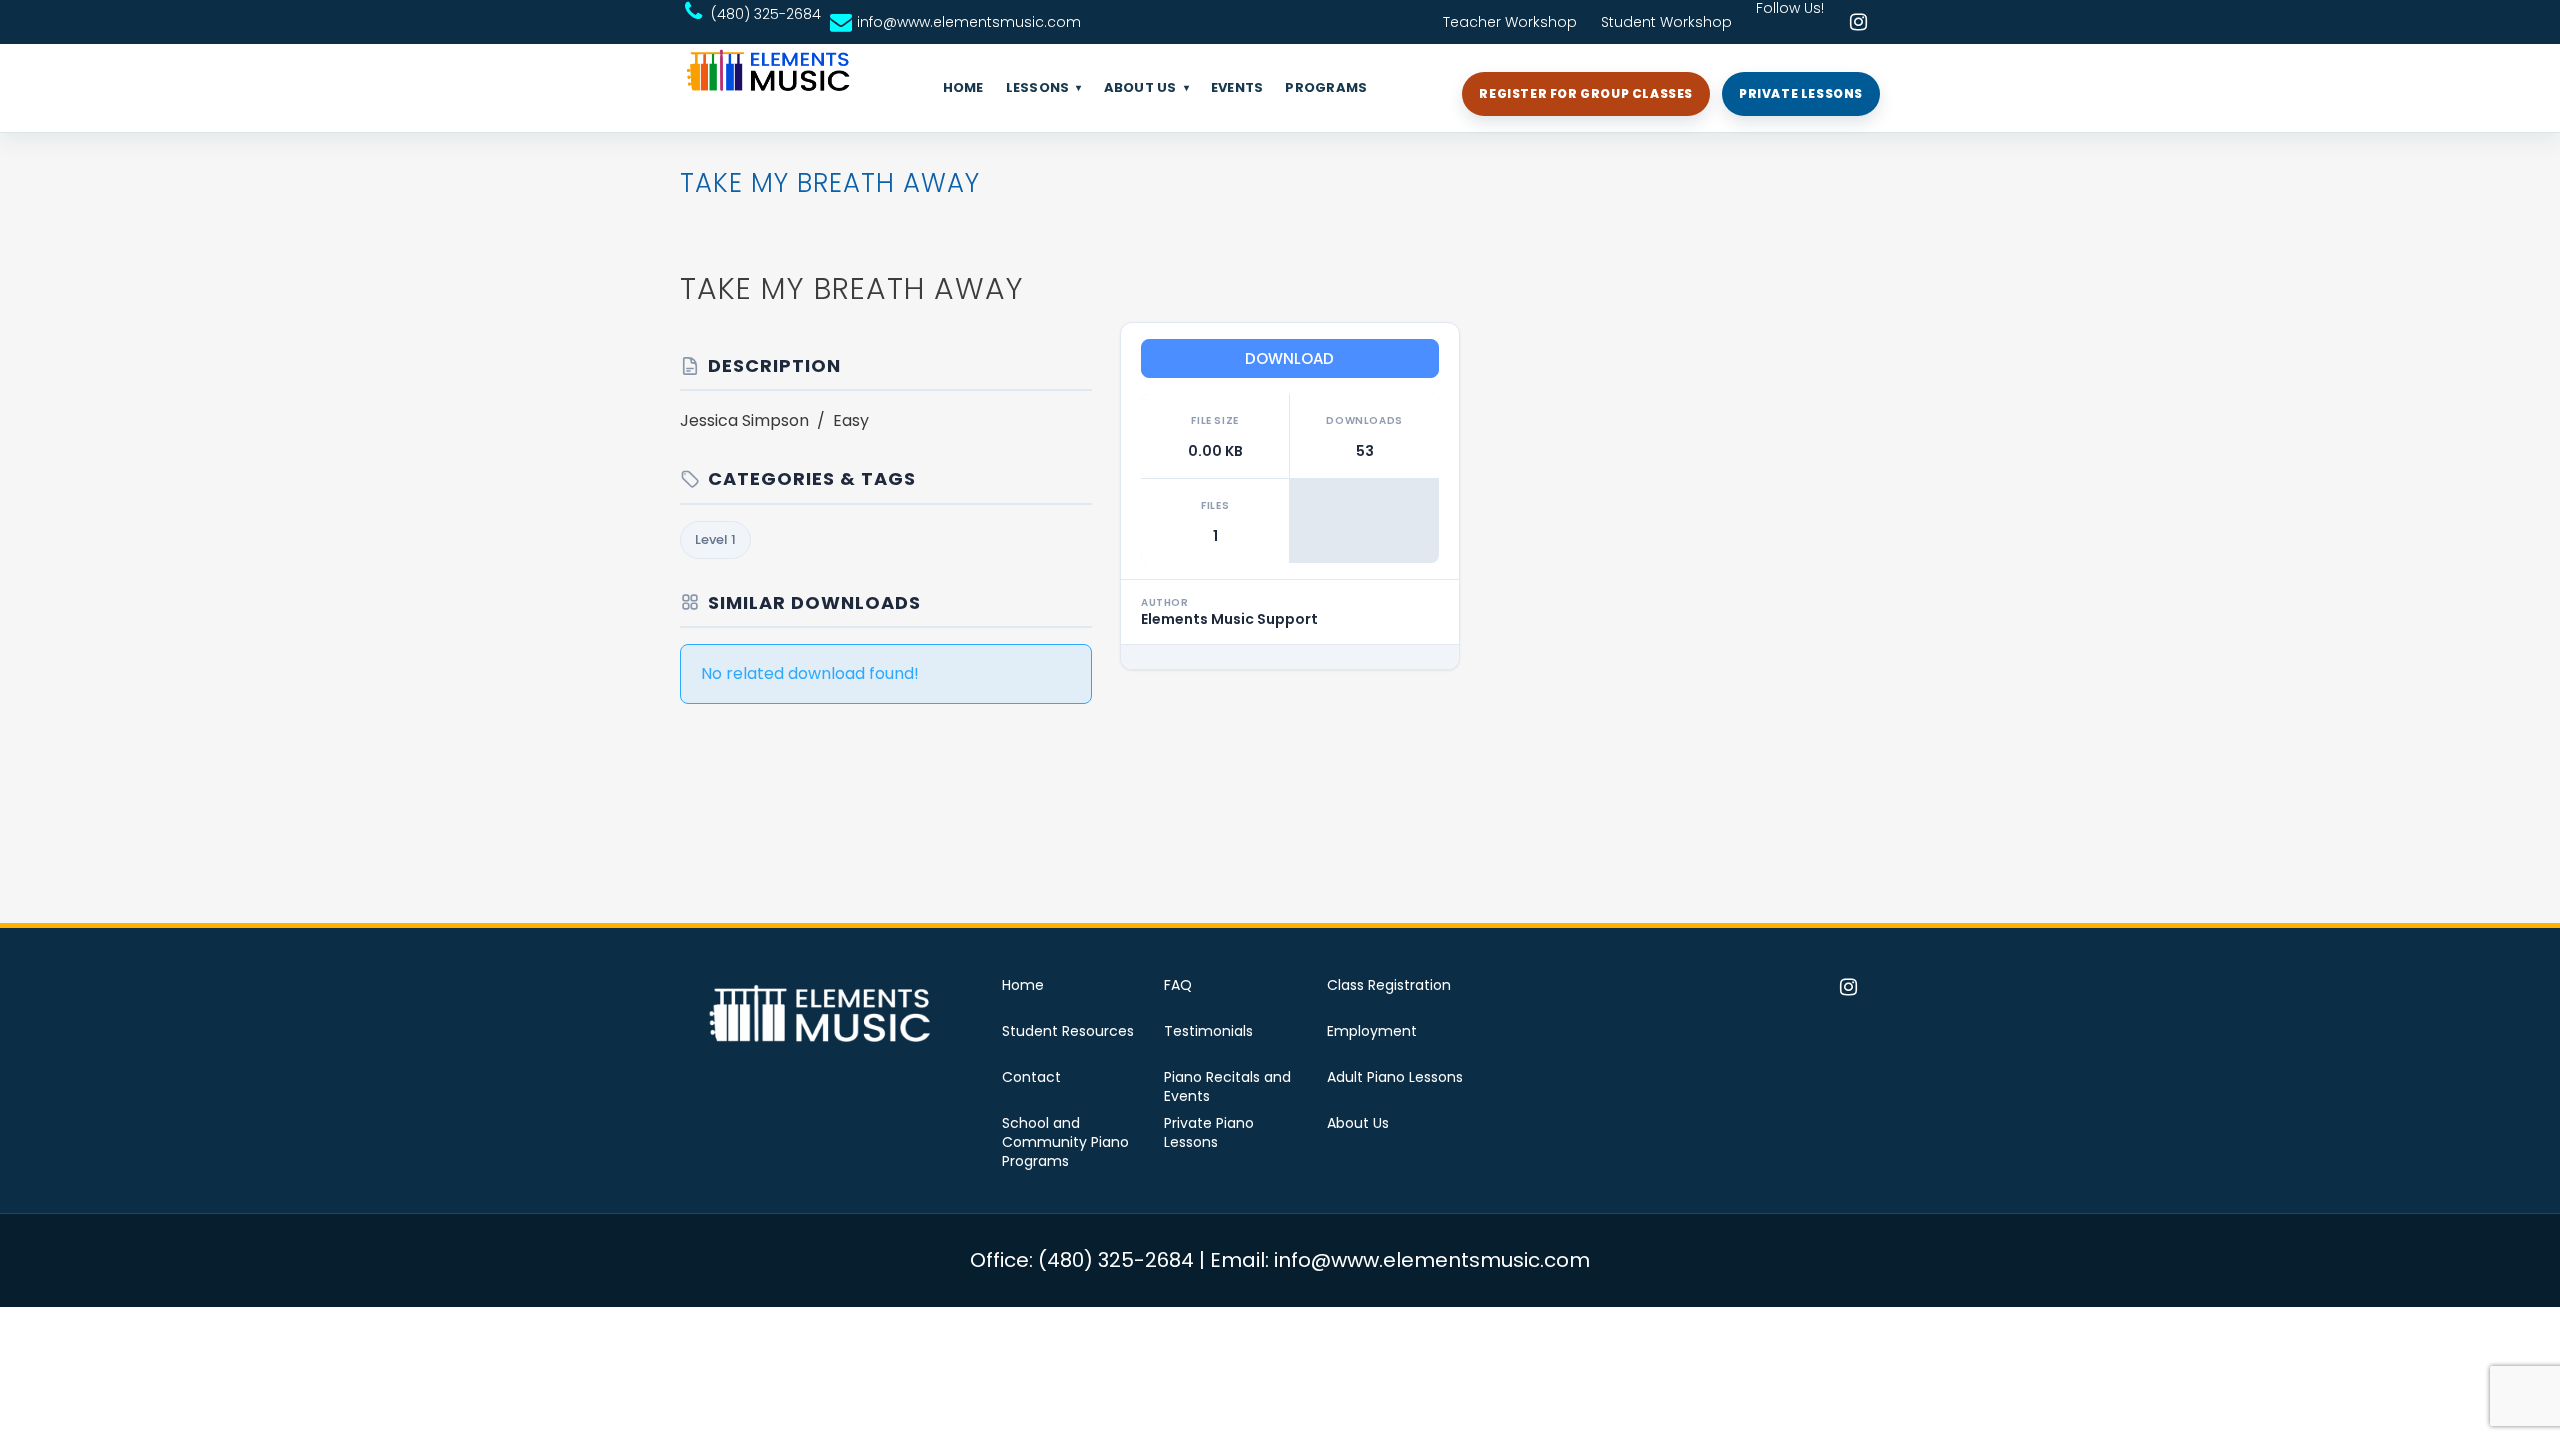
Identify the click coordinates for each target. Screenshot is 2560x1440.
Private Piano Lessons (1209, 1133)
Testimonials (1208, 1031)
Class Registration (1389, 985)
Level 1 (715, 539)
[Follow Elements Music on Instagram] (1858, 22)
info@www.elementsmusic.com (969, 22)
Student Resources (1068, 1031)
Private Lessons (1801, 93)
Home (1023, 985)
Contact (1031, 1077)
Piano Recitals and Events (1227, 1087)
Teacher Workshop (1510, 22)
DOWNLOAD (1289, 358)
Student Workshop (1666, 22)
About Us (1358, 1123)
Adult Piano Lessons (1395, 1077)
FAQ (1178, 985)
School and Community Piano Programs (1065, 1142)
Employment (1372, 1031)
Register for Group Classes (1586, 93)
